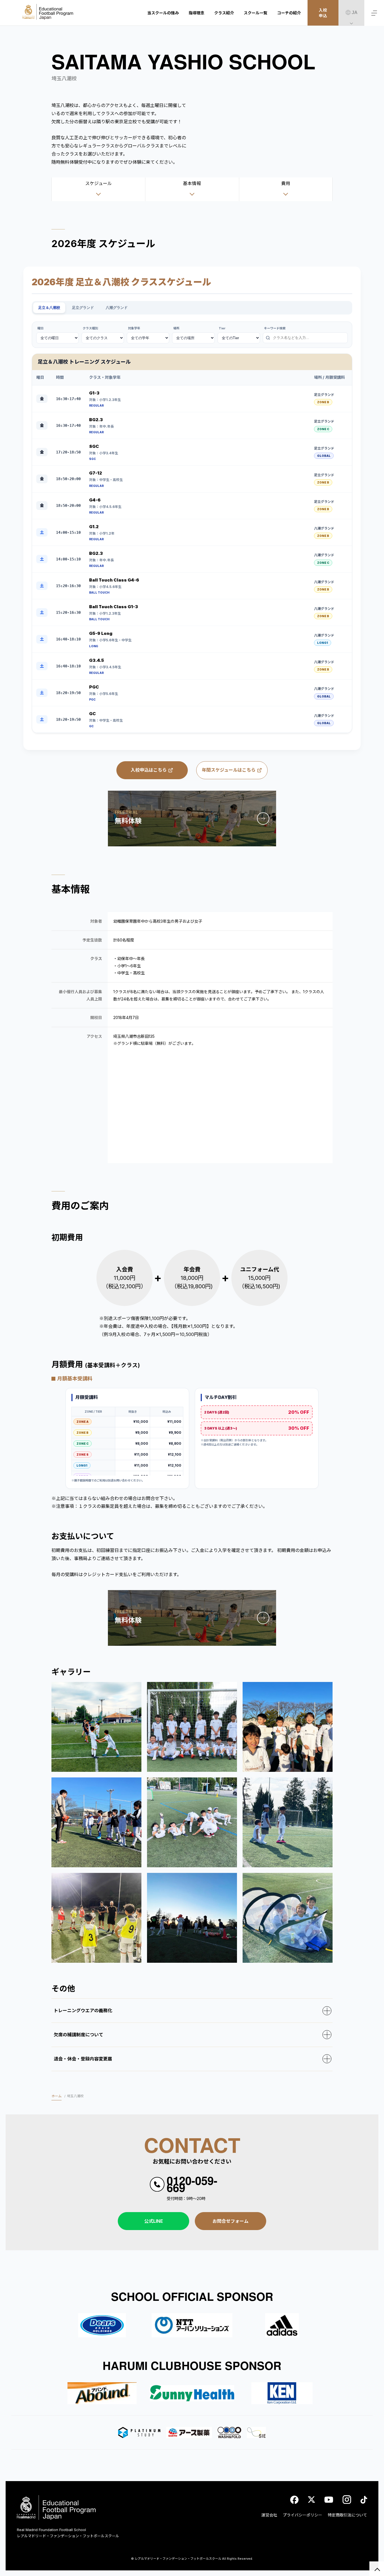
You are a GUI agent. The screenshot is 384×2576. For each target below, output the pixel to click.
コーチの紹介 (289, 13)
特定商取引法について (347, 2515)
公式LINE (154, 2221)
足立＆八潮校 (49, 308)
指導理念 (196, 13)
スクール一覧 (256, 13)
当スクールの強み (163, 13)
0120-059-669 (192, 2184)
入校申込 (323, 13)
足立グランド (83, 308)
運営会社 (269, 2515)
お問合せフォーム (231, 2221)
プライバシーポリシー (302, 2515)
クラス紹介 (224, 13)
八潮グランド (117, 308)
